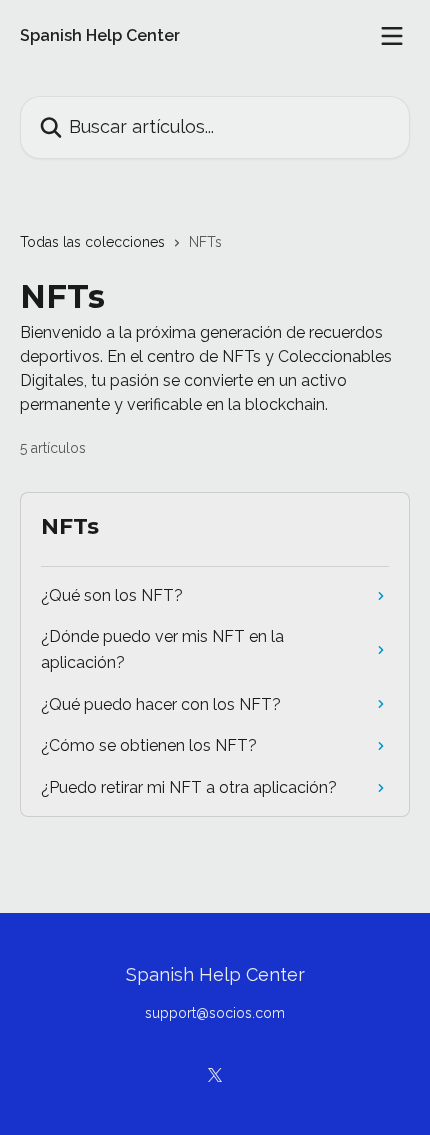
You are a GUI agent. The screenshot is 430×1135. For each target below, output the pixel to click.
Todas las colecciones (92, 242)
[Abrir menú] (392, 36)
